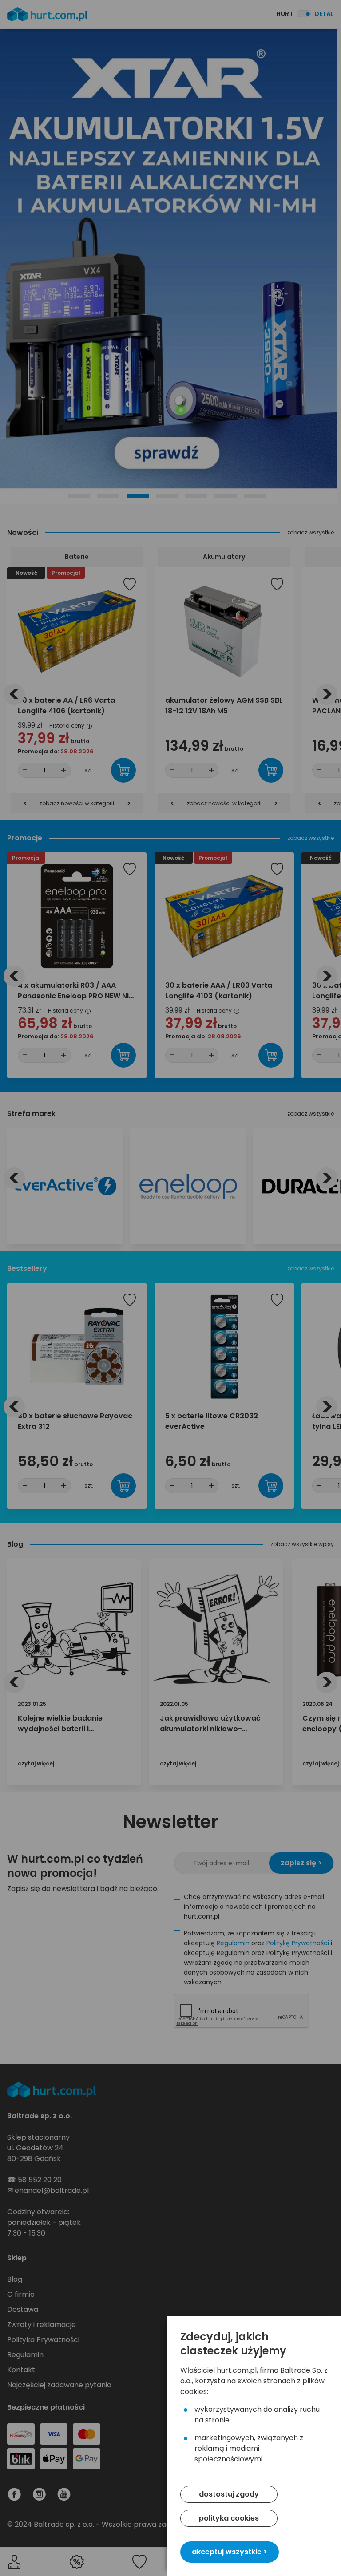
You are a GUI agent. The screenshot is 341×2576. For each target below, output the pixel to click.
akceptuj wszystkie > (230, 2552)
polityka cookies (229, 2518)
